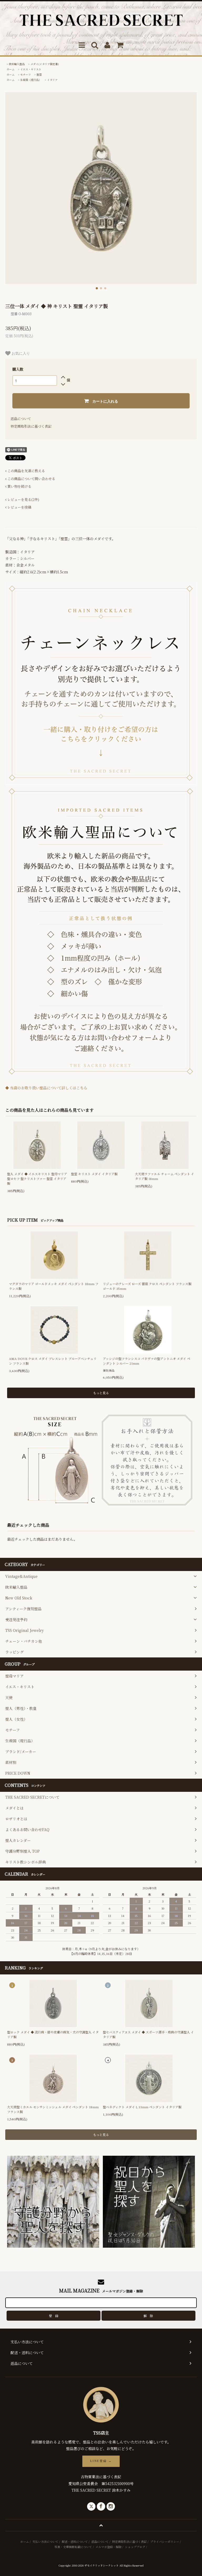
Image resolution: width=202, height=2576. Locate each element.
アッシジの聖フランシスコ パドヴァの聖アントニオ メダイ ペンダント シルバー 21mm (147, 1361)
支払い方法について (45, 2541)
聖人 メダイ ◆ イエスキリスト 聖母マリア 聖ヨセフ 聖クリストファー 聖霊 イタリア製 (37, 1179)
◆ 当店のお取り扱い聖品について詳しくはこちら (46, 1088)
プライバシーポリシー (165, 2541)
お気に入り (20, 353)
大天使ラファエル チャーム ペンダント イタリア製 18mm (165, 1176)
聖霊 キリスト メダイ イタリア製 (94, 1174)
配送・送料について (75, 2541)
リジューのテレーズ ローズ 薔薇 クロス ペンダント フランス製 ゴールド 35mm (147, 1286)
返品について (21, 419)
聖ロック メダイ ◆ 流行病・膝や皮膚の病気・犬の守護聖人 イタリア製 (53, 2034)
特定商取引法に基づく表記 (31, 426)
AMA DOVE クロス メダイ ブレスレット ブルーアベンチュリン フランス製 (53, 1361)
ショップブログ (135, 2547)
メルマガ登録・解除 (108, 2547)
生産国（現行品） (31, 80)
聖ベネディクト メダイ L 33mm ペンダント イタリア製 (142, 2107)
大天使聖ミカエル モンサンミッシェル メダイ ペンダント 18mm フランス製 (53, 2109)
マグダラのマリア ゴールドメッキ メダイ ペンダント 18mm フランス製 (54, 1286)
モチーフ (26, 74)
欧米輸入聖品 (17, 64)
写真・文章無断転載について (73, 2547)
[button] (97, 288)
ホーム (11, 69)
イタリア (52, 80)
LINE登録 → (101, 2461)
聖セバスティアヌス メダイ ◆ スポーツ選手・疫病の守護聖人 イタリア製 (148, 2034)
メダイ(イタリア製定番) (45, 64)
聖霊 (39, 74)
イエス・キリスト (31, 69)
